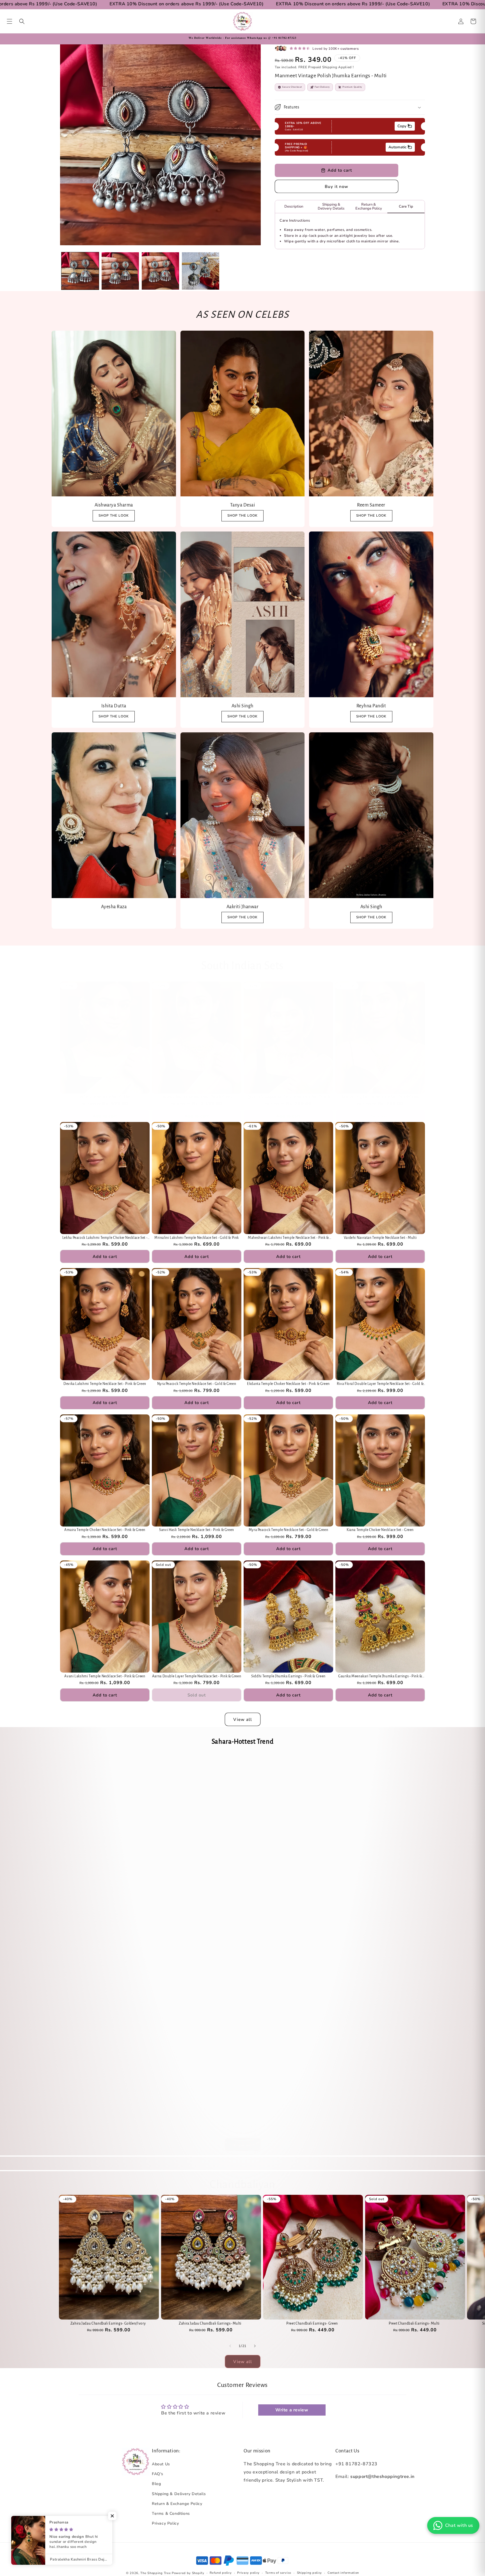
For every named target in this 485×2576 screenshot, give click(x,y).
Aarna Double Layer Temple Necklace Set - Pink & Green (197, 1676)
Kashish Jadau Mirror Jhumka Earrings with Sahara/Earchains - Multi (380, 2107)
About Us (161, 2464)
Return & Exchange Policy (177, 2504)
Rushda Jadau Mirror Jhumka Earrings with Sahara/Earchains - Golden (380, 1983)
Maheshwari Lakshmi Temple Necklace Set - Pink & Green (288, 1238)
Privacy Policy (165, 2523)
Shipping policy (310, 2573)
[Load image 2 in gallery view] (120, 271)
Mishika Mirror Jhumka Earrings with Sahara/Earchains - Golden (288, 1983)
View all (243, 1719)
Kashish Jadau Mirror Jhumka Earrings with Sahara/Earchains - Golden (197, 2107)
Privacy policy (248, 2573)
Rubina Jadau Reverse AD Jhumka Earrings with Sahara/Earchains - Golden (288, 2107)
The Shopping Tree (155, 2573)
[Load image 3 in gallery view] (160, 271)
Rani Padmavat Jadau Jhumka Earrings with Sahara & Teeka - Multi (380, 1860)
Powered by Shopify (188, 2573)
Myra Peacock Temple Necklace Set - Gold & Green (289, 1530)
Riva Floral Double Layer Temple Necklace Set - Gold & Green (380, 1384)
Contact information (343, 2573)
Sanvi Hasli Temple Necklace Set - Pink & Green (197, 1530)
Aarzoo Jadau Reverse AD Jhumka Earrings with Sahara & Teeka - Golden (288, 1860)
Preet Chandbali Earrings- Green (312, 2323)
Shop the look (114, 515)
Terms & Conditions (171, 2513)
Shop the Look (114, 716)
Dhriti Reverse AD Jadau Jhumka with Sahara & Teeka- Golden (105, 1983)
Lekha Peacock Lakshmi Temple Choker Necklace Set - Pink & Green (105, 1238)
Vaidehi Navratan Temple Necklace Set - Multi (380, 1238)
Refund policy (221, 2573)
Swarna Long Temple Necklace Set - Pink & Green (380, 1097)
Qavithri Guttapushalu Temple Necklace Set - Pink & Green (289, 1097)
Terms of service (278, 2573)
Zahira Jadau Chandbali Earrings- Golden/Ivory (108, 2323)
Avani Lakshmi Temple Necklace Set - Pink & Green (105, 1676)
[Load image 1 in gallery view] (80, 271)
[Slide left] (230, 2346)
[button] (10, 21)
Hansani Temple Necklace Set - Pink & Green (197, 1097)
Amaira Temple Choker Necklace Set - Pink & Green (105, 1530)
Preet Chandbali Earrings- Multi (414, 2323)
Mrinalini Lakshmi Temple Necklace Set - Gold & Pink (197, 1238)
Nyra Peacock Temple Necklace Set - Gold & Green (197, 1384)
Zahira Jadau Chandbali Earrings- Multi (210, 2323)
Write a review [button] (292, 2410)
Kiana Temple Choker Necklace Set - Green (380, 1530)
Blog (156, 2484)
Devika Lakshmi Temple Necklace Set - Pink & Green (105, 1384)
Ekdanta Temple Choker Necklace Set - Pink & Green (288, 1384)
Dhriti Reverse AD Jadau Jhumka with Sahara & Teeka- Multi (196, 1860)
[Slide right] (255, 2346)
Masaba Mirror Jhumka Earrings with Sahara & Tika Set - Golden (105, 2107)
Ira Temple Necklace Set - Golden (105, 1097)
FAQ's (158, 2474)
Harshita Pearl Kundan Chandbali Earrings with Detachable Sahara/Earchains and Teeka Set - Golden (105, 1860)
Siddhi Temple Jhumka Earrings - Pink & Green (288, 1676)
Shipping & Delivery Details (179, 2494)
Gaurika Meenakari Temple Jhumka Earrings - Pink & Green (380, 1677)
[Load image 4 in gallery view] (201, 271)
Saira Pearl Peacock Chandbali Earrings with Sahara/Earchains (197, 1982)
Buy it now (337, 187)
